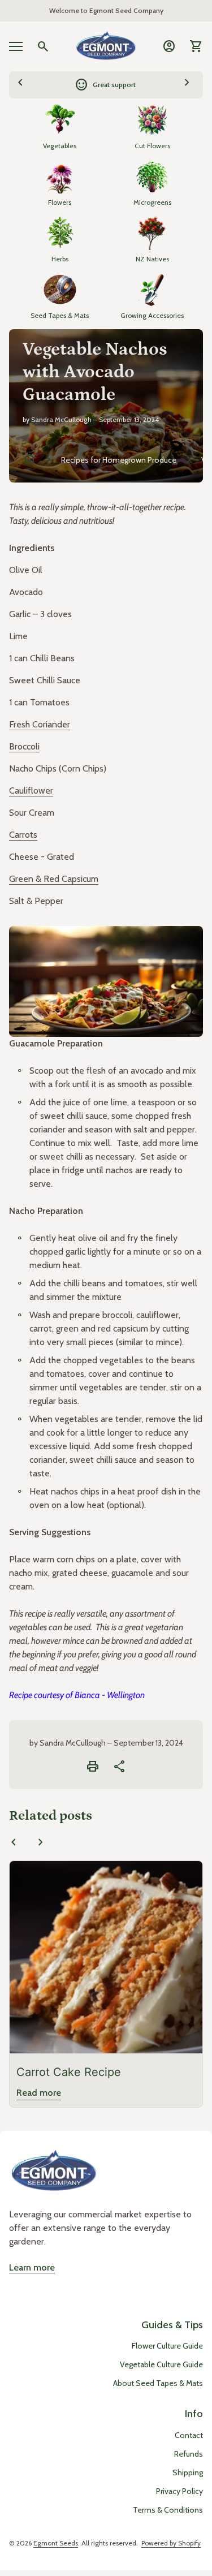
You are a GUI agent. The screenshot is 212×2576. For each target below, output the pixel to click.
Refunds (189, 2454)
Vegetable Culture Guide (161, 2364)
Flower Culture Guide (167, 2346)
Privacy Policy (179, 2491)
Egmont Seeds (56, 2543)
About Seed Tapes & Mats (158, 2383)
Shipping (188, 2472)
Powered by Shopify (171, 2543)
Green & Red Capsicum (54, 879)
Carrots (23, 835)
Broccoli (24, 746)
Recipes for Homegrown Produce (119, 460)
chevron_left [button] (20, 83)
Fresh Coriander (40, 724)
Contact (189, 2435)
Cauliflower (31, 791)
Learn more (32, 2267)
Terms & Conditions (168, 2510)
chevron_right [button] (187, 83)
